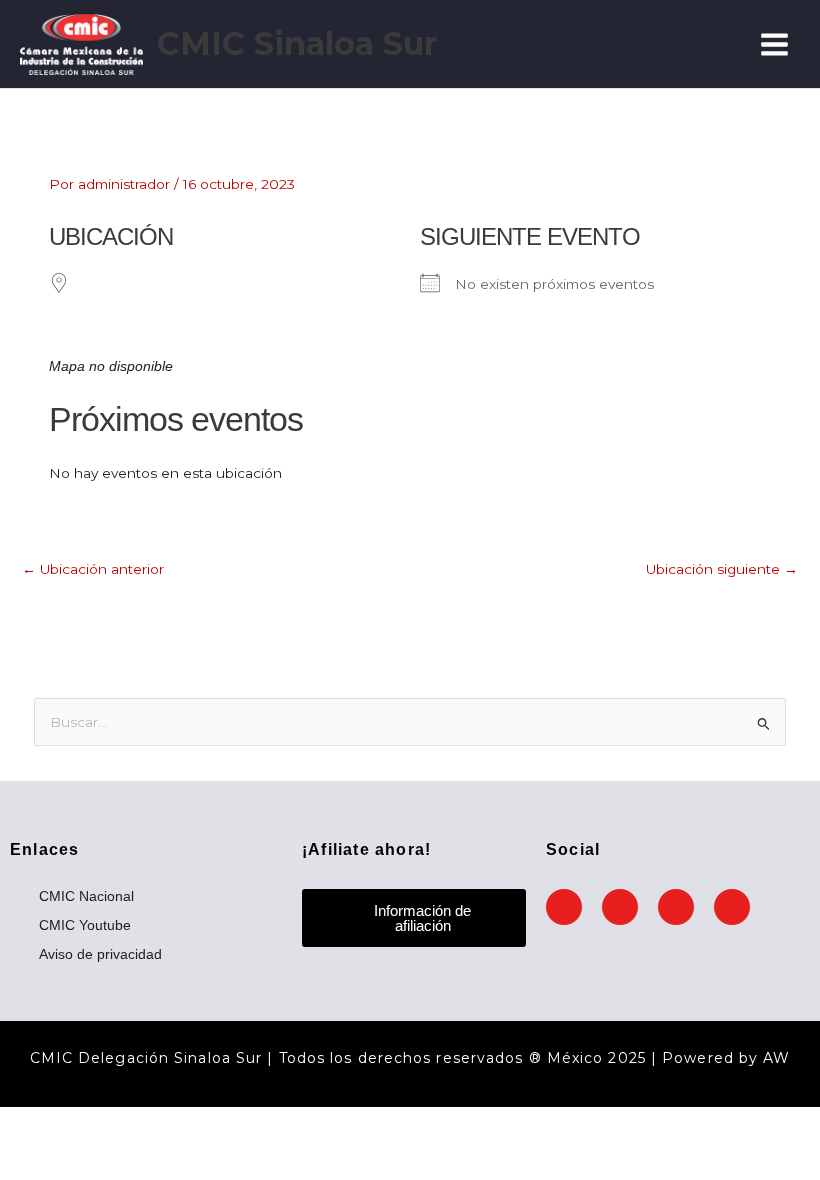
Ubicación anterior (93, 569)
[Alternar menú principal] (775, 44)
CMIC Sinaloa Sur (297, 43)
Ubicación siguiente (722, 569)
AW (776, 1058)
